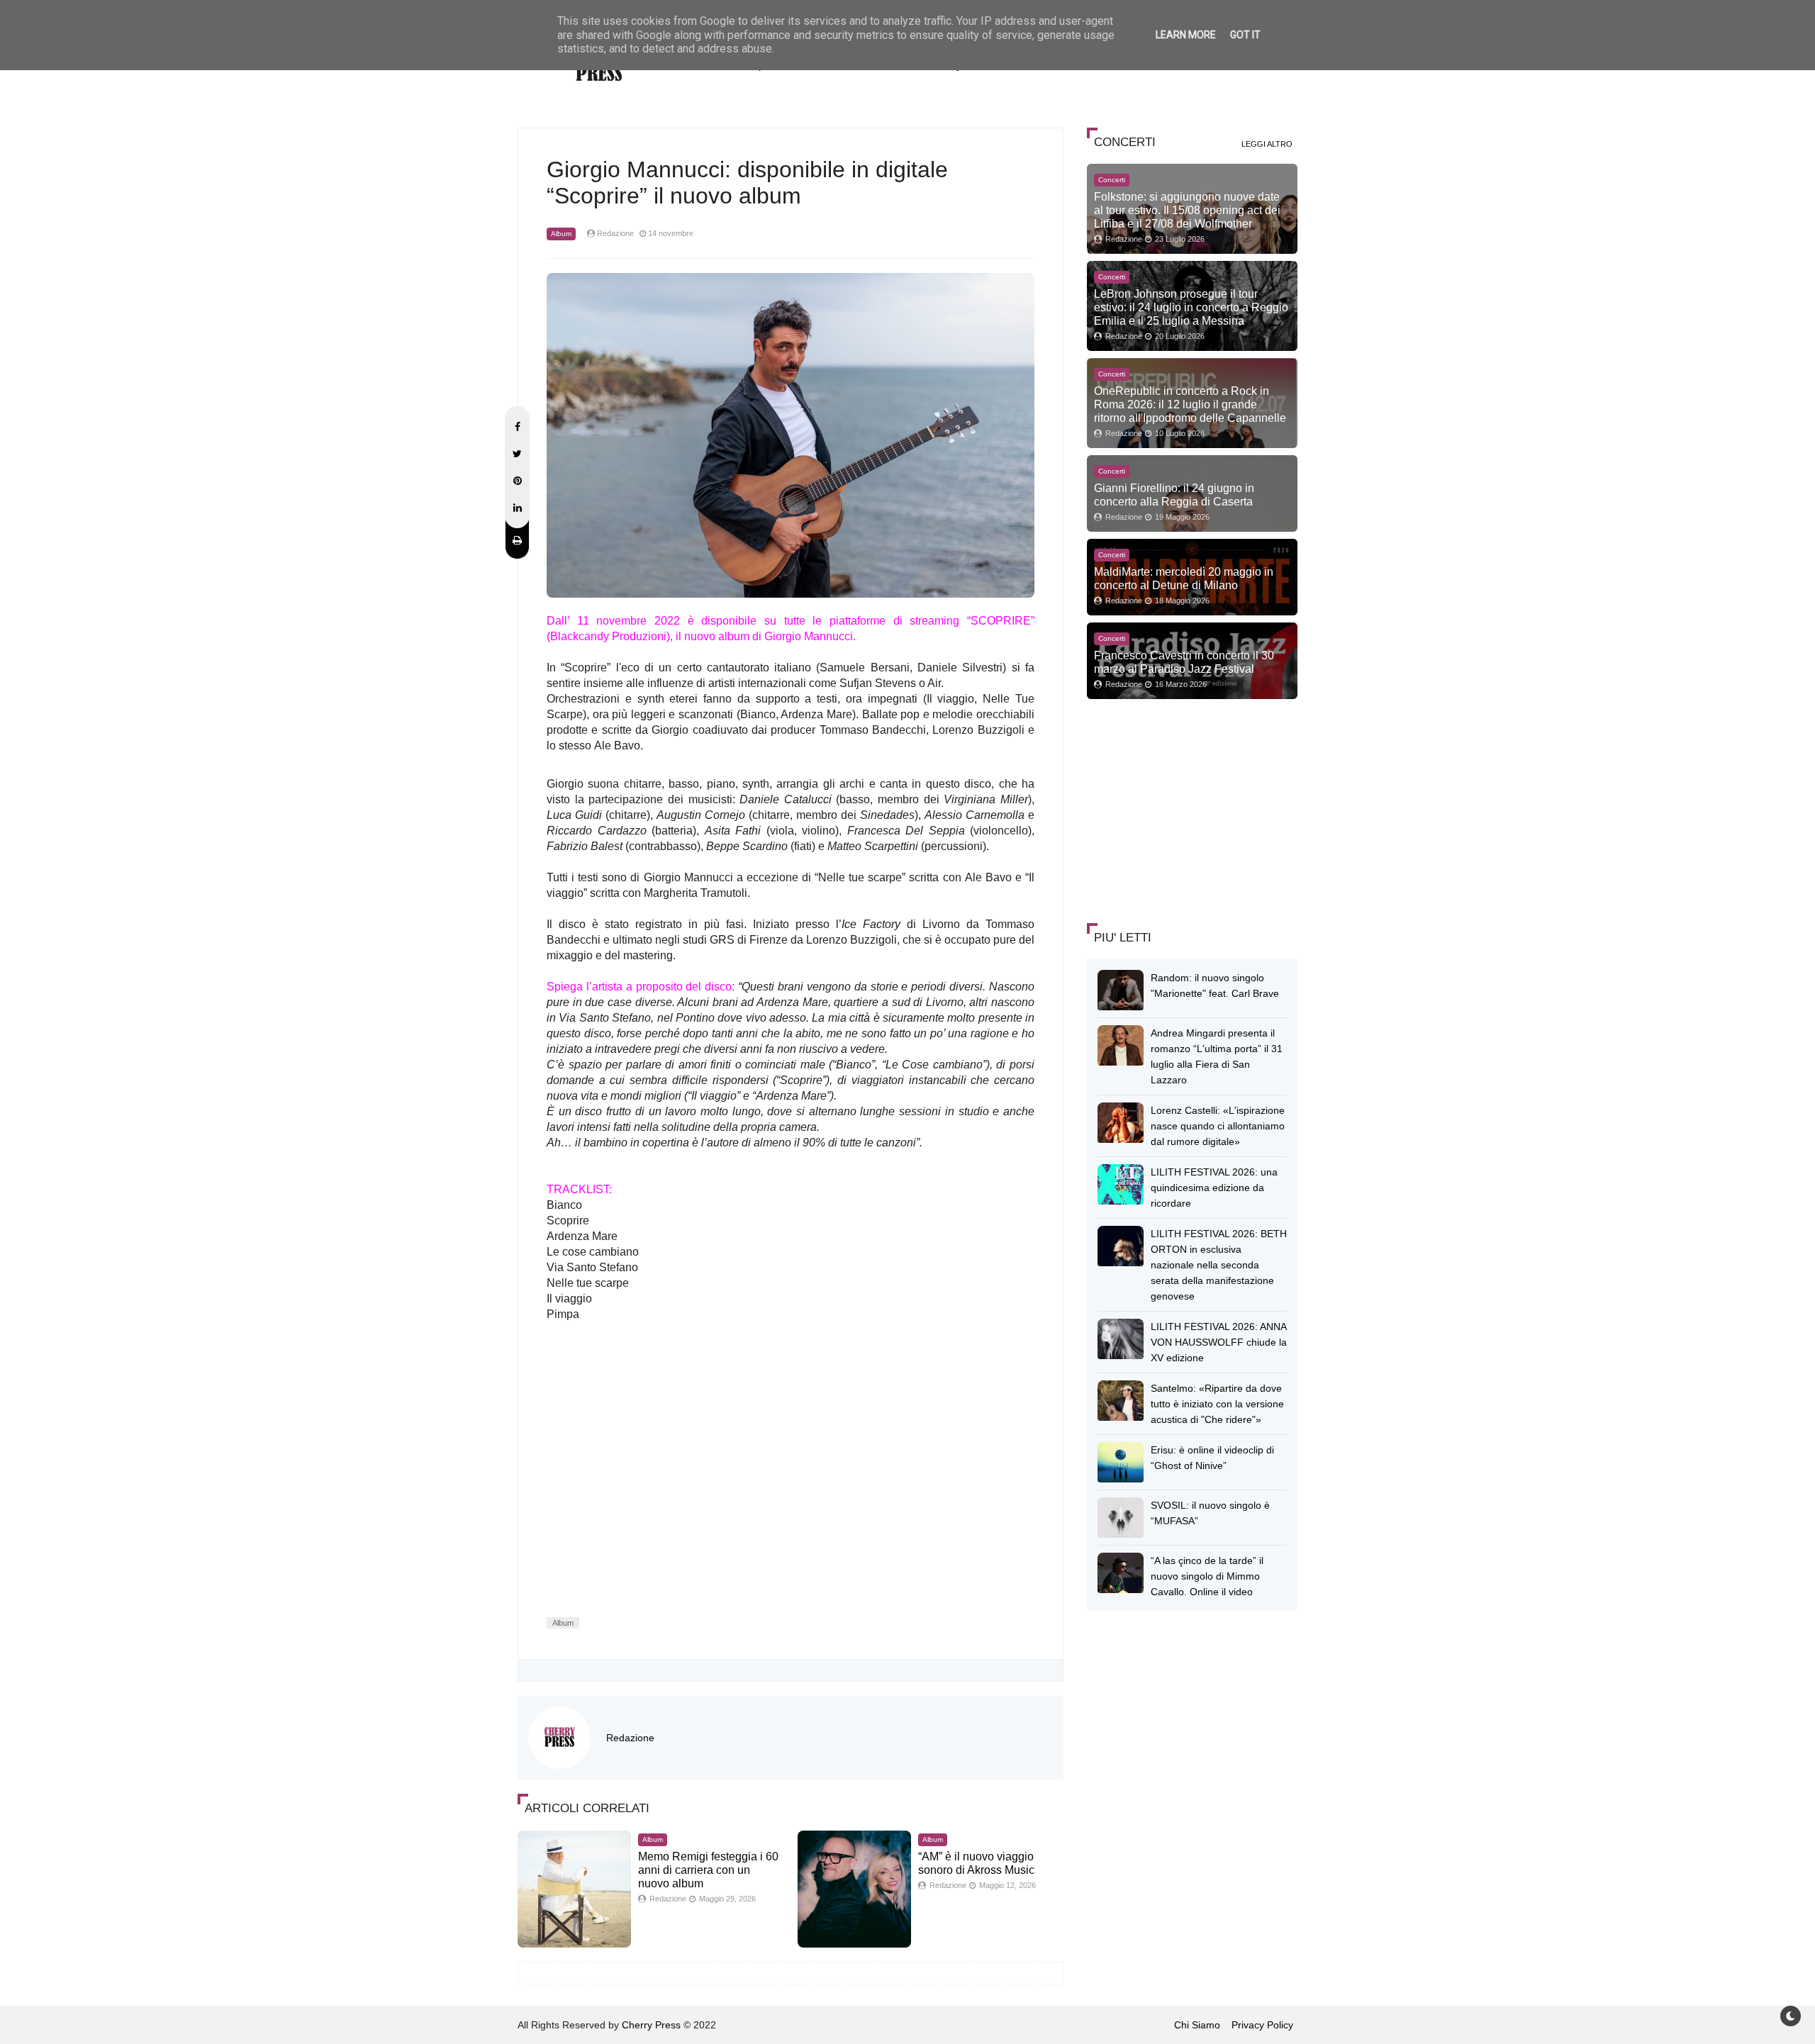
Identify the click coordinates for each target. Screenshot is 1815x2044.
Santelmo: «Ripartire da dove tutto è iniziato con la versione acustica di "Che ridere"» (1217, 1404)
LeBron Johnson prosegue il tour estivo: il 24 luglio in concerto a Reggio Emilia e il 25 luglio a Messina (1191, 307)
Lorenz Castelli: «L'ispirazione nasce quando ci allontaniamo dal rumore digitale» (1218, 1126)
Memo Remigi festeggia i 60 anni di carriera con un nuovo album (708, 1870)
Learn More (1186, 35)
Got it (1245, 35)
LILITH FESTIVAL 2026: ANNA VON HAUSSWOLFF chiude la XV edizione (1219, 1342)
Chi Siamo (1197, 2025)
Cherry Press (651, 2025)
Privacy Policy (1262, 2025)
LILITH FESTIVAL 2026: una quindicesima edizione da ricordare (1214, 1188)
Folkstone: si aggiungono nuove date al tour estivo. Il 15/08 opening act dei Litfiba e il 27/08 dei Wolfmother (1187, 210)
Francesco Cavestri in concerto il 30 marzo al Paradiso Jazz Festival (1184, 662)
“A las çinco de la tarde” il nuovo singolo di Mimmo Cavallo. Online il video (1207, 1576)
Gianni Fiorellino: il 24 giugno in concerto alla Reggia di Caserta (1174, 495)
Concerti (1112, 180)
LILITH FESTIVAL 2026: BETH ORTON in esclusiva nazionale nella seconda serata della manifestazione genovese (1219, 1265)
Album (561, 234)
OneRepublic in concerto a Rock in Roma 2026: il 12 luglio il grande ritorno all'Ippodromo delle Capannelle (1190, 404)
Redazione (630, 1738)
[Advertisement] (1193, 809)
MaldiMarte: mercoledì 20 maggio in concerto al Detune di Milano (1184, 578)
